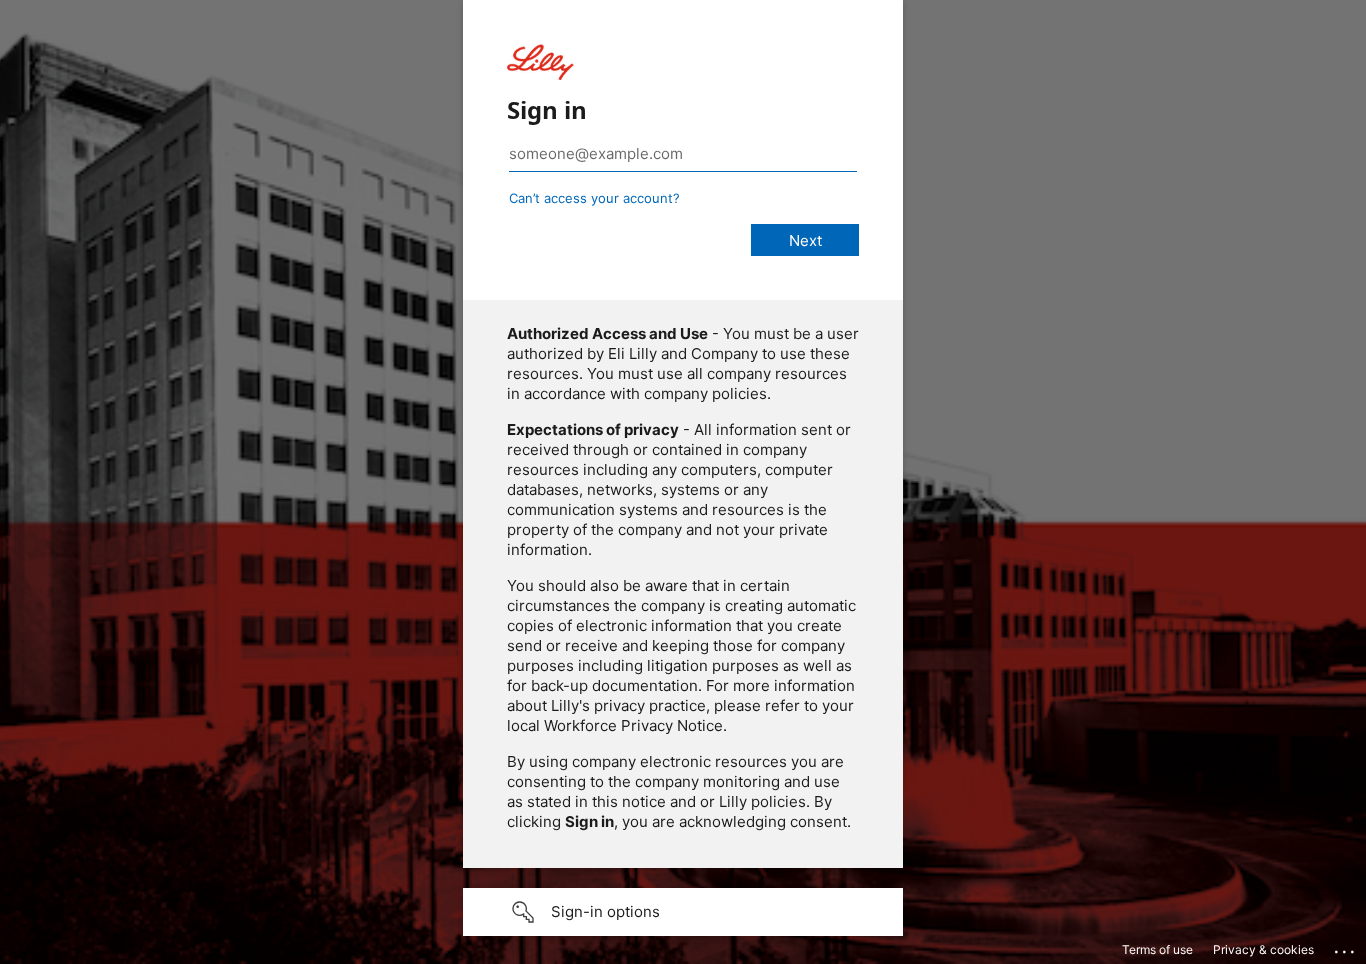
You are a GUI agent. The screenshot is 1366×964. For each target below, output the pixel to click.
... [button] (1346, 947)
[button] (683, 912)
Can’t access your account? (594, 198)
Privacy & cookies (1263, 949)
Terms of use (1157, 949)
